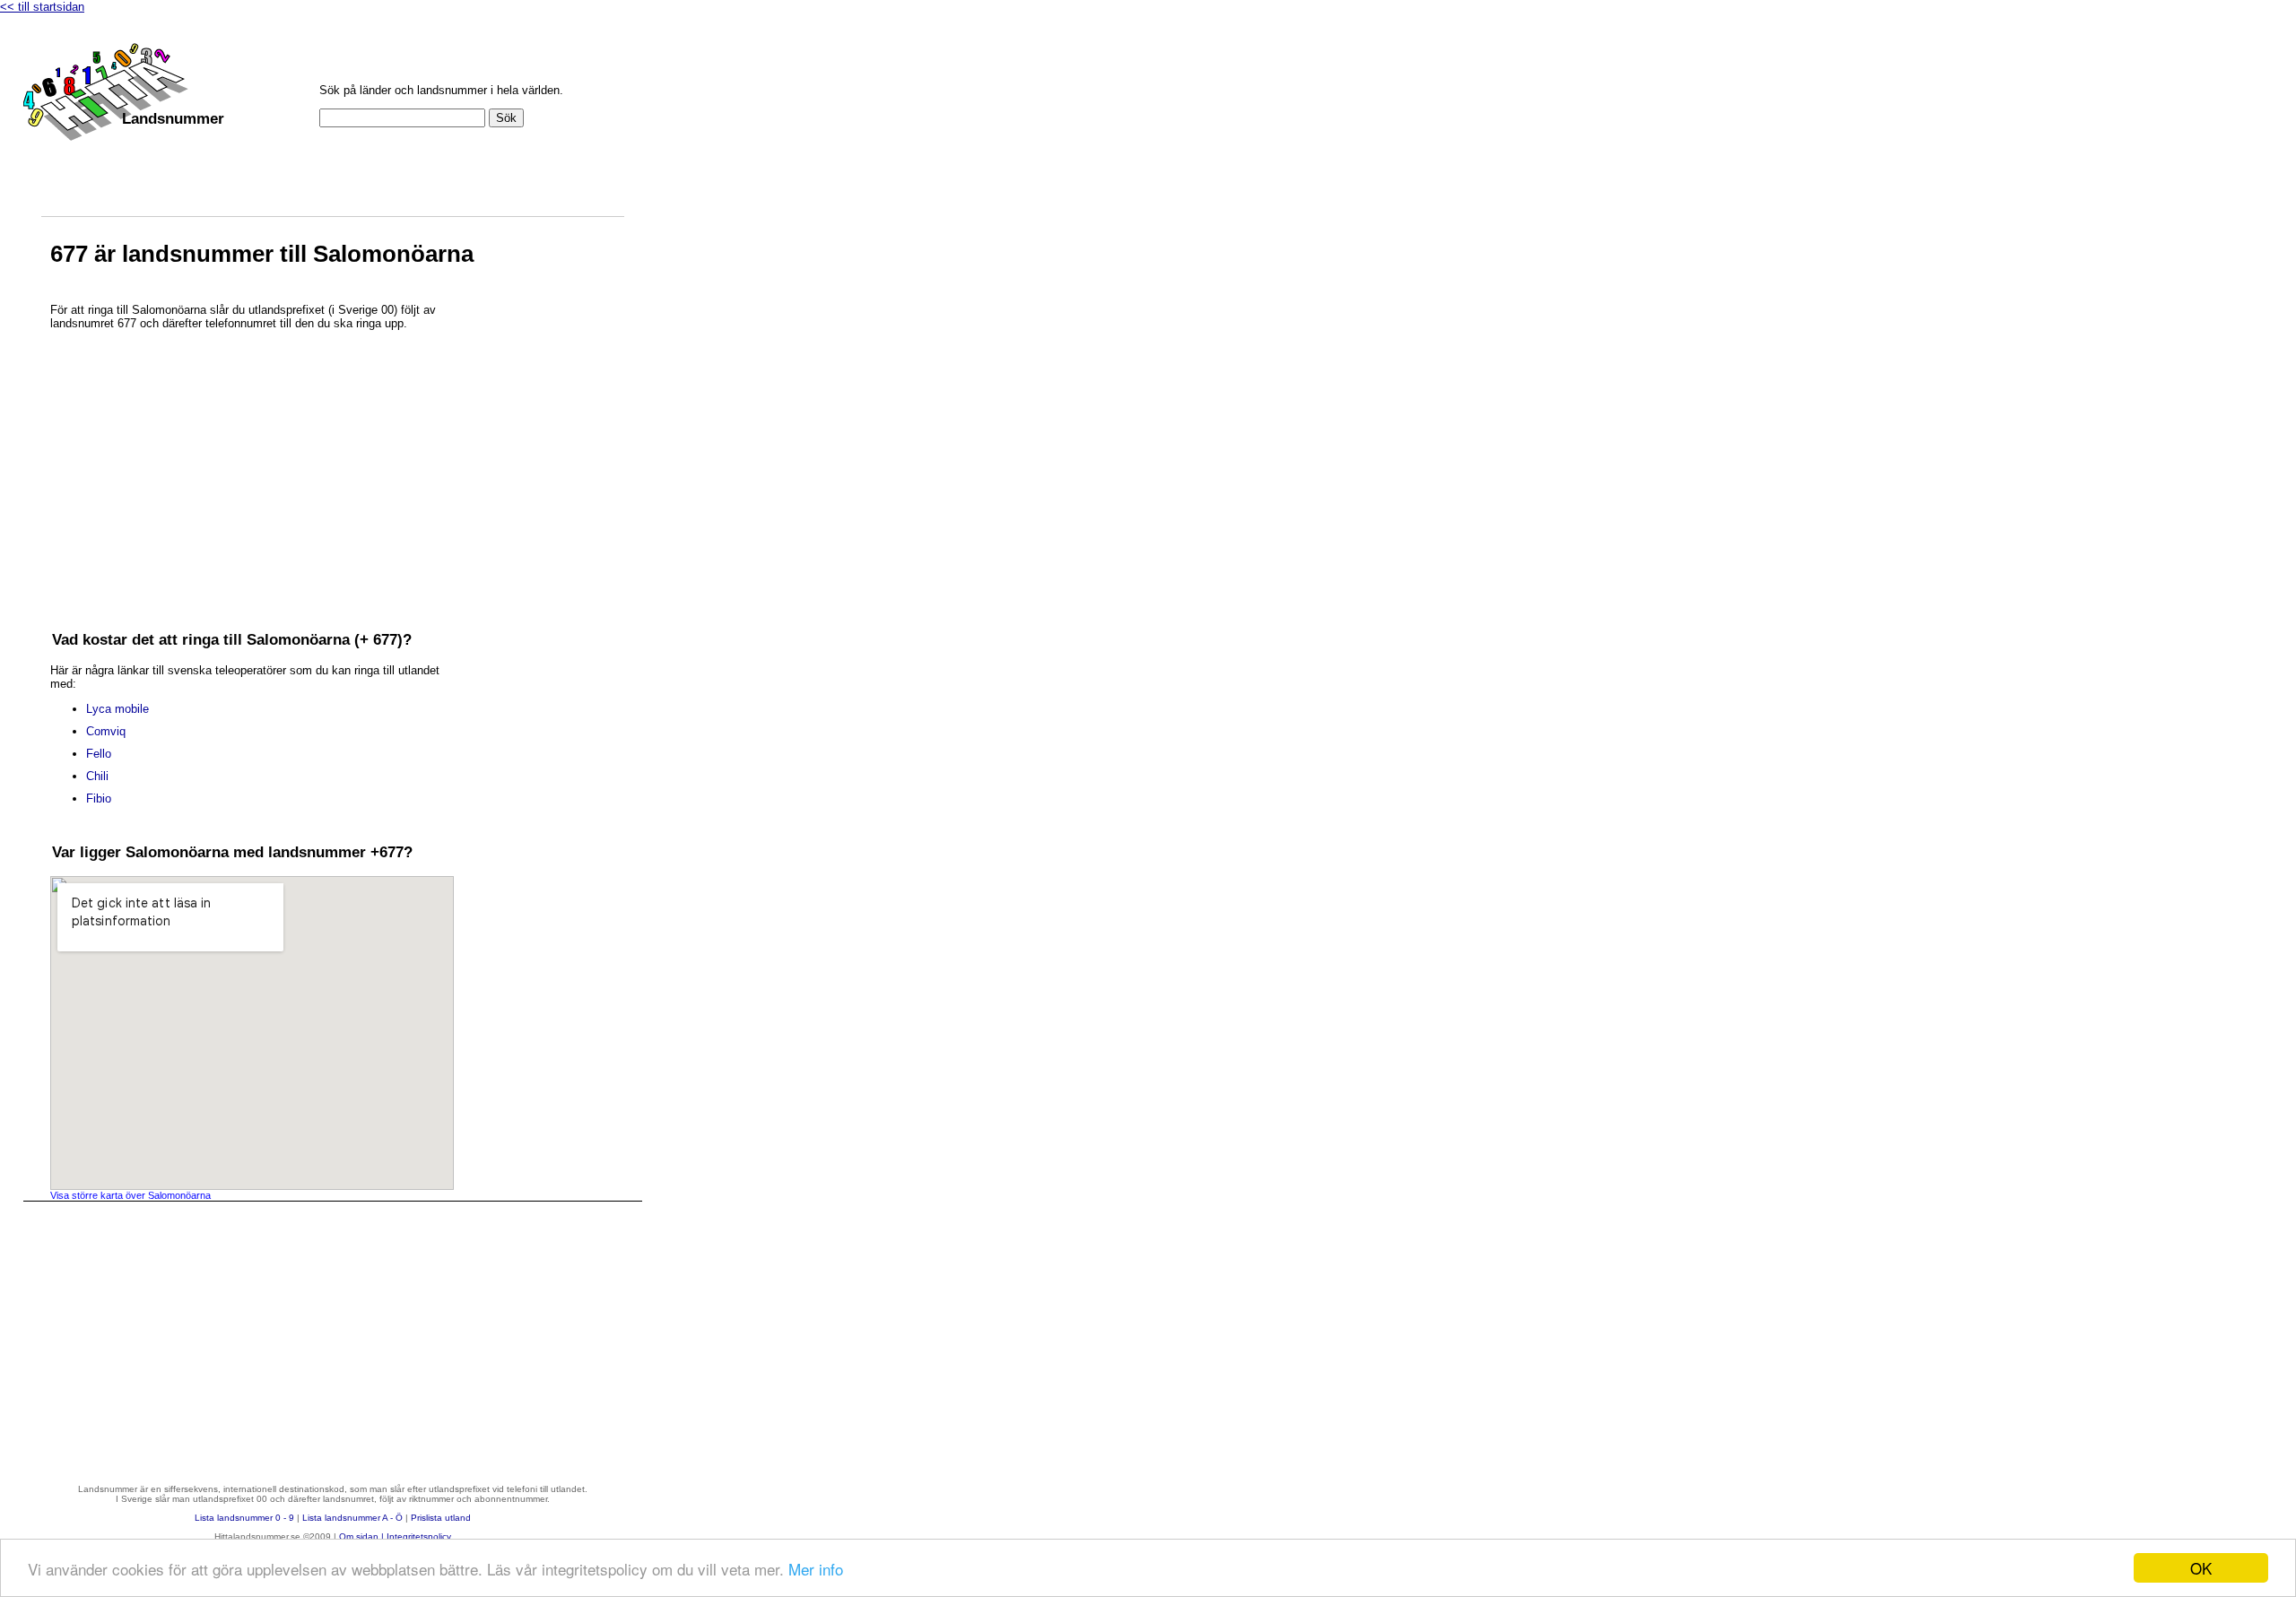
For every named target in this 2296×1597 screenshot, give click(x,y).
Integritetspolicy (419, 1536)
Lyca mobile (117, 709)
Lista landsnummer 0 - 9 (244, 1518)
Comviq (106, 731)
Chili (97, 776)
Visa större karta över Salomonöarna (130, 1195)
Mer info (816, 1569)
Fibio (99, 798)
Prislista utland (441, 1518)
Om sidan (359, 1536)
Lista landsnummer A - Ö (352, 1518)
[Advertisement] (252, 466)
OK (2201, 1568)
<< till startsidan (42, 7)
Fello (99, 754)
